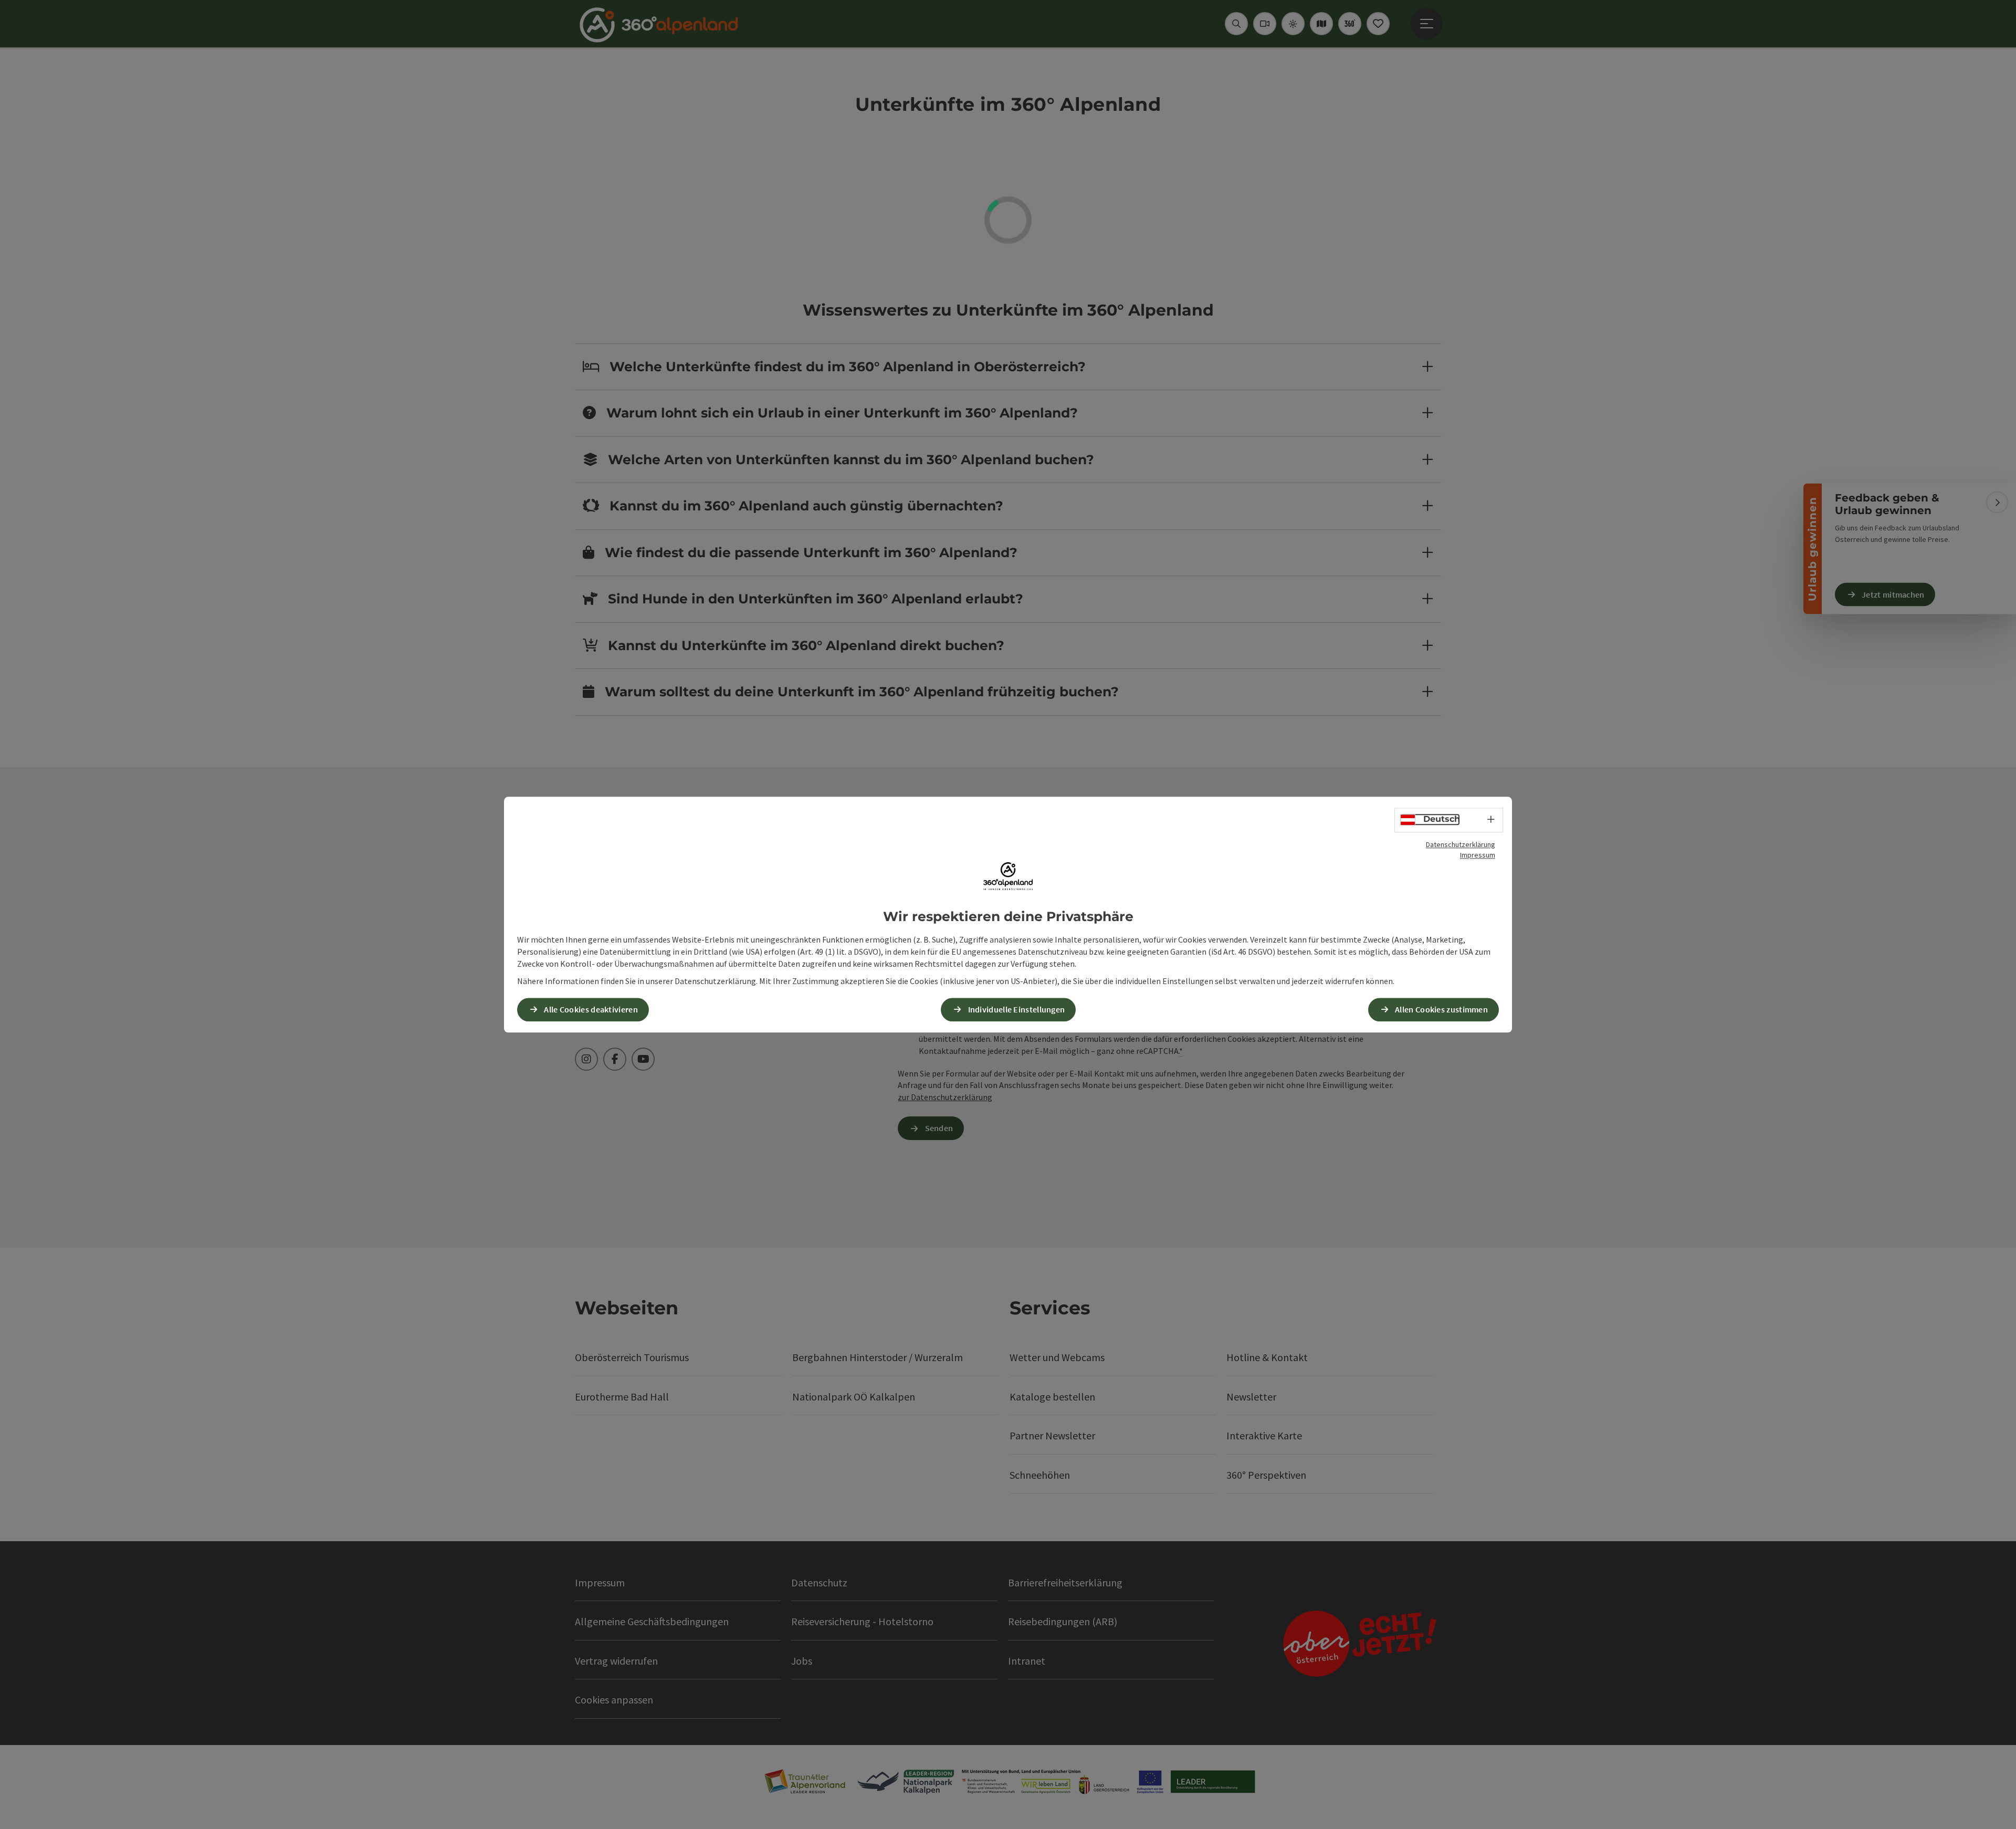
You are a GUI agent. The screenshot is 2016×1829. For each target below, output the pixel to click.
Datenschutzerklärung (1461, 844)
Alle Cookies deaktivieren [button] (591, 1009)
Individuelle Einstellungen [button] (1017, 1009)
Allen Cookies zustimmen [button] (1441, 1009)
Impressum (1478, 855)
